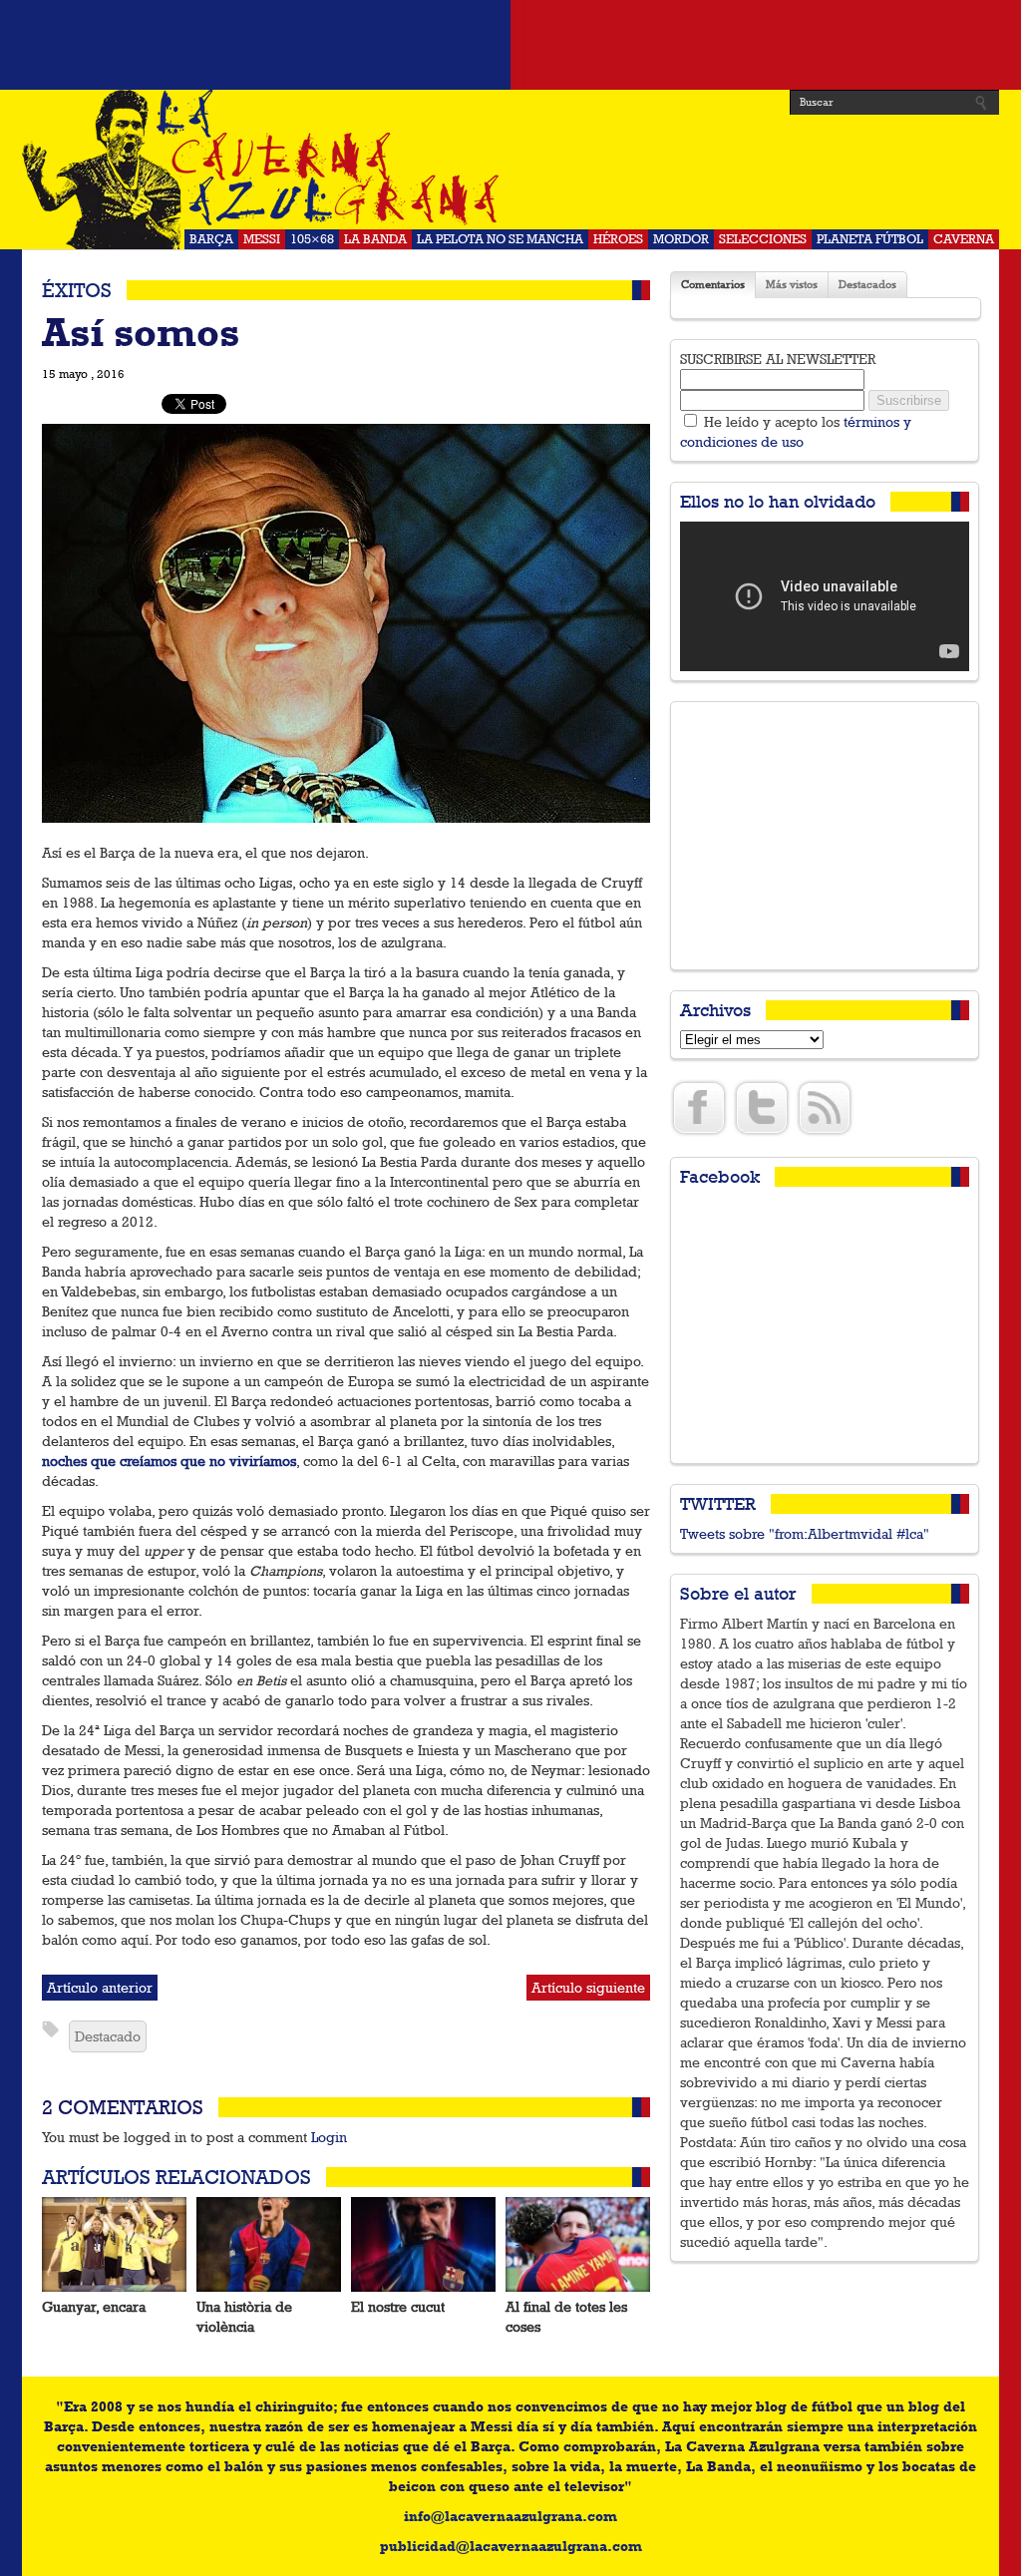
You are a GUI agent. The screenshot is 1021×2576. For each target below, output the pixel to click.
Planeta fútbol (870, 239)
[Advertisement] (510, 45)
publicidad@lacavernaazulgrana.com (511, 2546)
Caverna (964, 239)
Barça (211, 239)
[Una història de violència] (269, 2244)
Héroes (618, 239)
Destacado (108, 2036)
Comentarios (713, 285)
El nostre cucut (398, 2307)
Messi (262, 239)
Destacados (867, 285)
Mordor (681, 239)
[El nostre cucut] (423, 2244)
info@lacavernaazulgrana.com (510, 2516)
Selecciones (763, 239)
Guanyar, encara (94, 2307)
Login (329, 2137)
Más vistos (792, 285)
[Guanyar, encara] (114, 2244)
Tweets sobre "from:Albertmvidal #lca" (805, 1534)
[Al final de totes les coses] (578, 2244)
